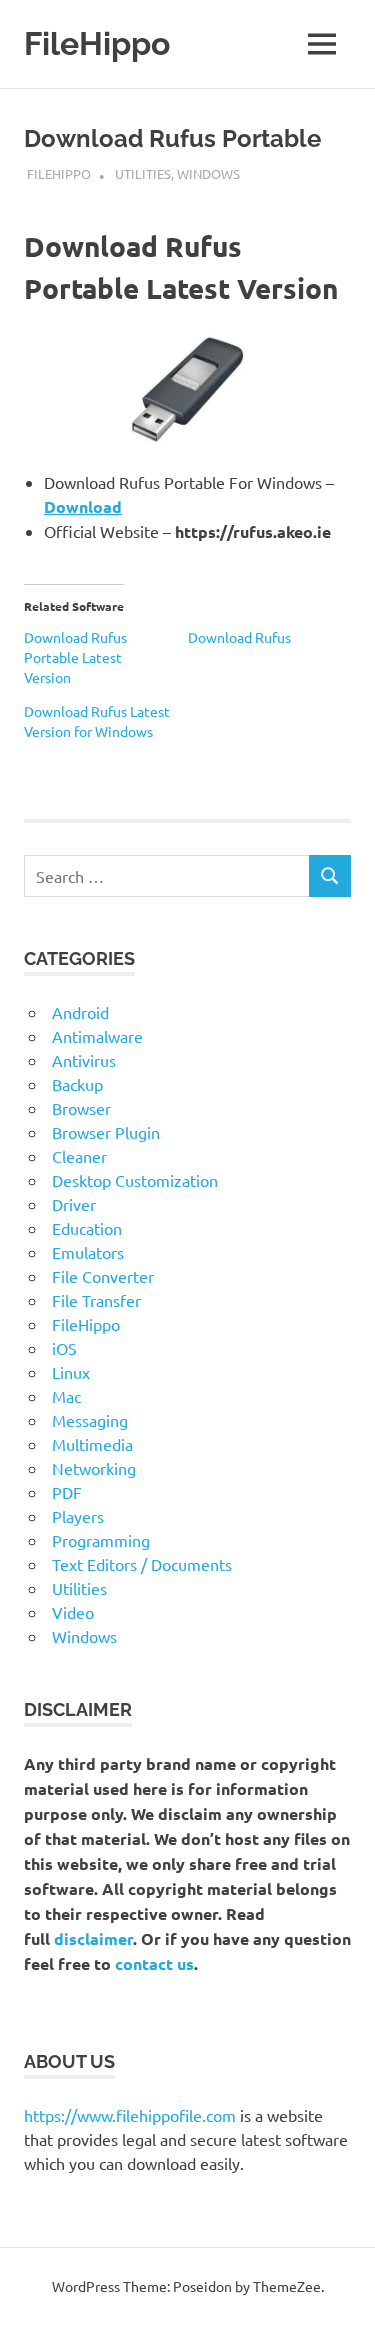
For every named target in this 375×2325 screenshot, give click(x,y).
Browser (81, 1108)
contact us (154, 1963)
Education (87, 1228)
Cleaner (79, 1156)
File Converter (103, 1276)
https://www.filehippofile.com (130, 2115)
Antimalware (97, 1036)
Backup (77, 1084)
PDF (67, 1492)
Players (78, 1516)
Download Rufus (239, 637)
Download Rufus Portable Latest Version (75, 657)
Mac (66, 1396)
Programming (101, 1540)
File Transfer (96, 1300)
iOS (64, 1348)
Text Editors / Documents (142, 1564)
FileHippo (97, 43)
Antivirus (84, 1060)
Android (80, 1012)
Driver (74, 1204)
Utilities (143, 173)
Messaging (90, 1420)
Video (73, 1612)
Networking (94, 1468)
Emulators (88, 1252)
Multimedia (92, 1444)
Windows (208, 173)
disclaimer (93, 1938)
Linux (71, 1372)
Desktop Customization (135, 1180)
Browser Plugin (106, 1132)
